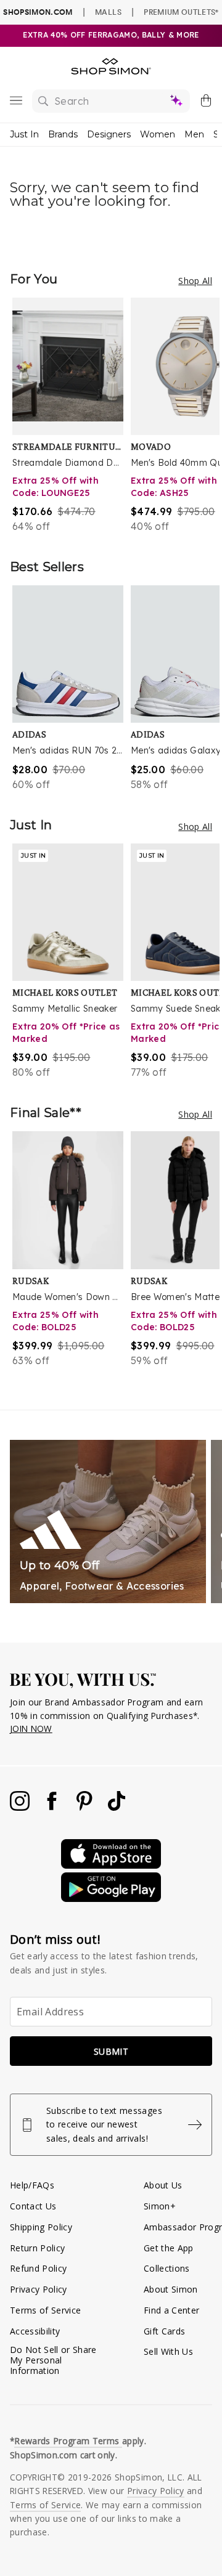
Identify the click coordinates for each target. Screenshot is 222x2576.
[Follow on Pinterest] (86, 1807)
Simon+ (160, 2206)
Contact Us (33, 2206)
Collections (167, 2268)
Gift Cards (164, 2331)
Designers (109, 134)
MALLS (108, 12)
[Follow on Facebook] (53, 1807)
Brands (63, 134)
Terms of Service (45, 2310)
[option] (72, 416)
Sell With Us (168, 2351)
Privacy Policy (39, 2289)
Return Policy (37, 2248)
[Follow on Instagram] (21, 1807)
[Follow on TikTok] (117, 1807)
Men (194, 134)
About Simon (171, 2289)
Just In (24, 134)
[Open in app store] (111, 1865)
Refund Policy (38, 2268)
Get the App (169, 2248)
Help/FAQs (32, 2185)
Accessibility (35, 2331)
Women (158, 134)
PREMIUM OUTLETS (181, 12)
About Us (163, 2185)
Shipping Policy (41, 2227)
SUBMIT (111, 2051)
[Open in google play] (111, 1899)
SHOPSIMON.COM (38, 12)
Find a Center (171, 2310)
